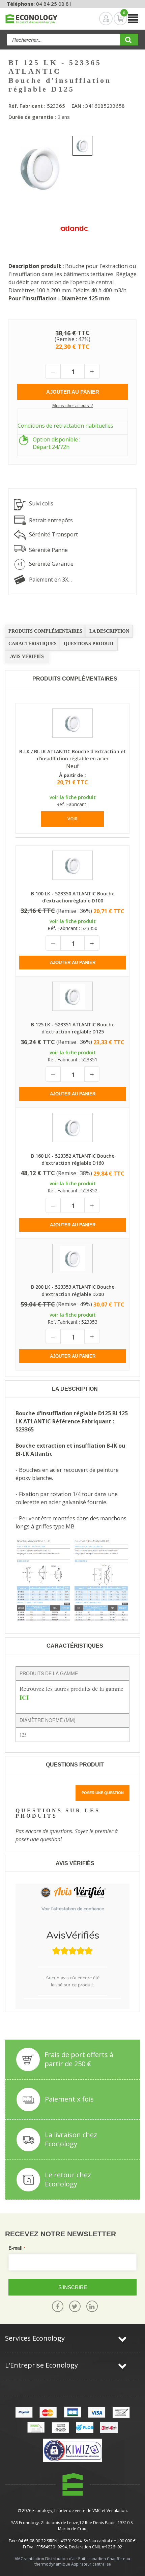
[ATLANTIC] (74, 228)
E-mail (16, 2248)
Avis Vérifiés (27, 656)
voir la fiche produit (73, 797)
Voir (72, 819)
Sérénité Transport (53, 534)
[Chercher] (129, 42)
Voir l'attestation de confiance (73, 1909)
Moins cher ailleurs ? (72, 406)
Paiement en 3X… (50, 580)
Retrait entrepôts (51, 520)
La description (109, 631)
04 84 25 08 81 (54, 4)
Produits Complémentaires (45, 631)
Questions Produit (89, 644)
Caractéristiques (33, 644)
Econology (42, 2511)
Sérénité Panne (48, 550)
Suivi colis (41, 503)
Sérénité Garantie (51, 564)
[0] (115, 19)
